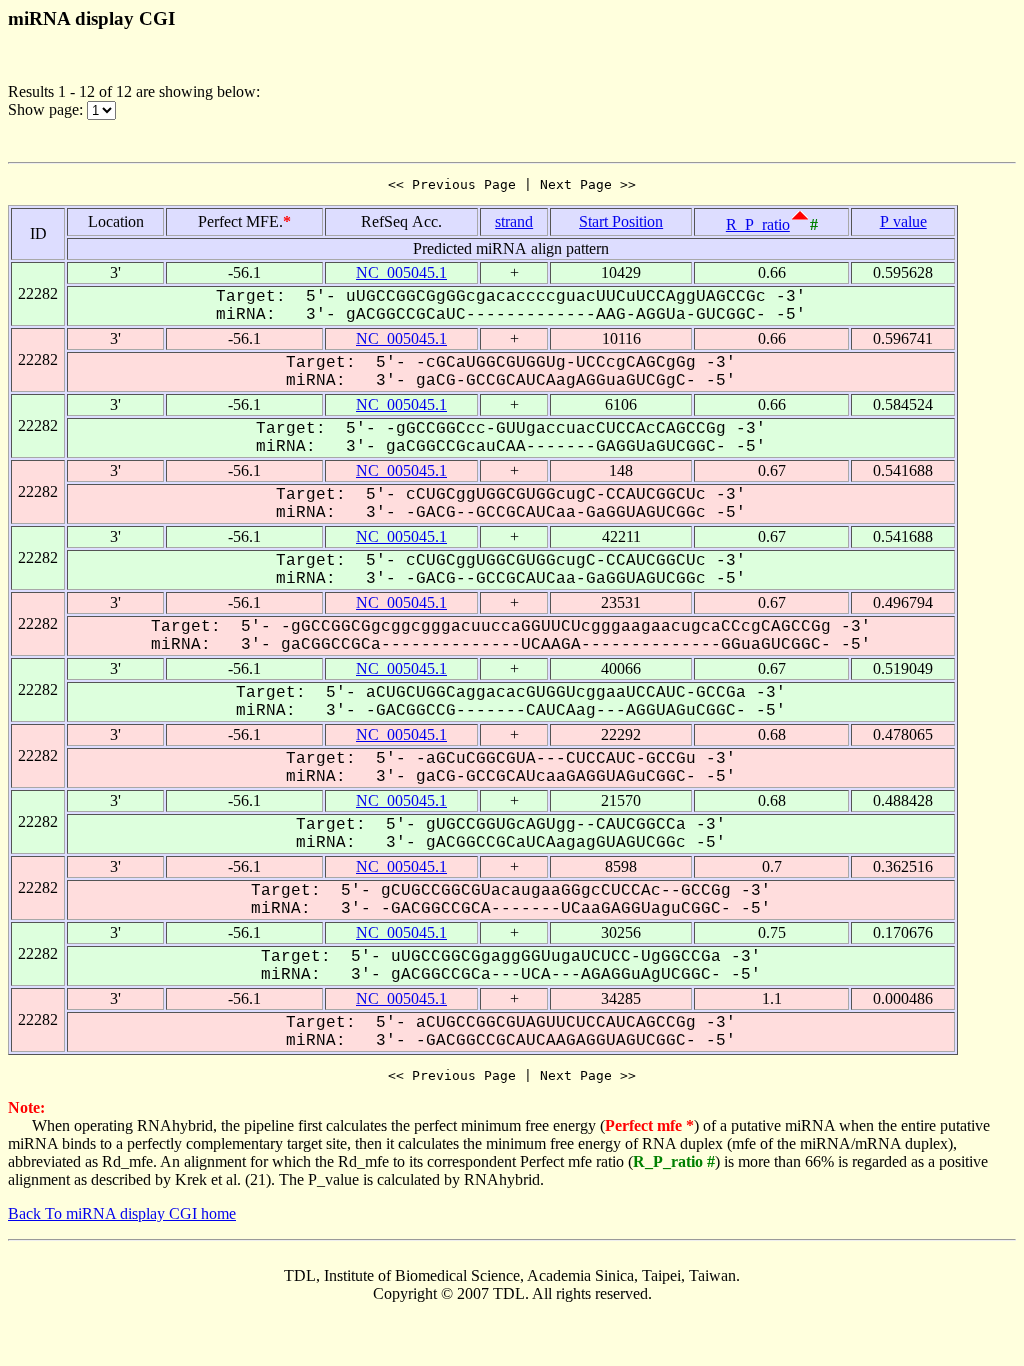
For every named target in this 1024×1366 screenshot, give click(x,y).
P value (903, 221)
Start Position (621, 221)
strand (514, 221)
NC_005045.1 (401, 272)
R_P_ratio (758, 224)
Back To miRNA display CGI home (122, 1213)
